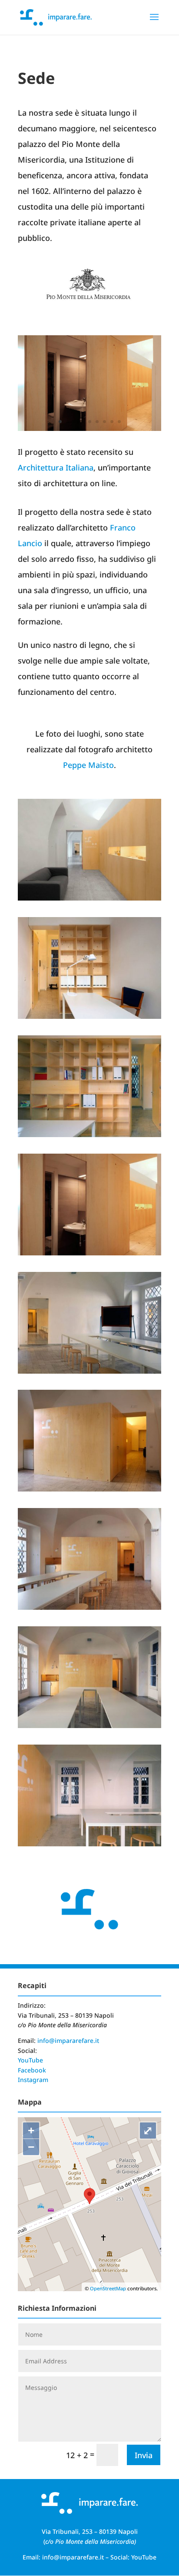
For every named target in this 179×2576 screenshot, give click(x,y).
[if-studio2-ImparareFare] (89, 1134)
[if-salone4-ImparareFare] (89, 1725)
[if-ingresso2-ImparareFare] (89, 898)
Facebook (32, 2070)
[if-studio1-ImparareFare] (89, 1016)
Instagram (33, 2080)
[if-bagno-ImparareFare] (89, 428)
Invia (144, 2455)
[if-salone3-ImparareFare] (89, 1371)
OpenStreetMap (108, 2288)
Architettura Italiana (56, 467)
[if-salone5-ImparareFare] (89, 1607)
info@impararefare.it (68, 2040)
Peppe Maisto (88, 765)
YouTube (30, 2060)
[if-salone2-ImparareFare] (89, 1843)
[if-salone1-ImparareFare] (89, 1488)
